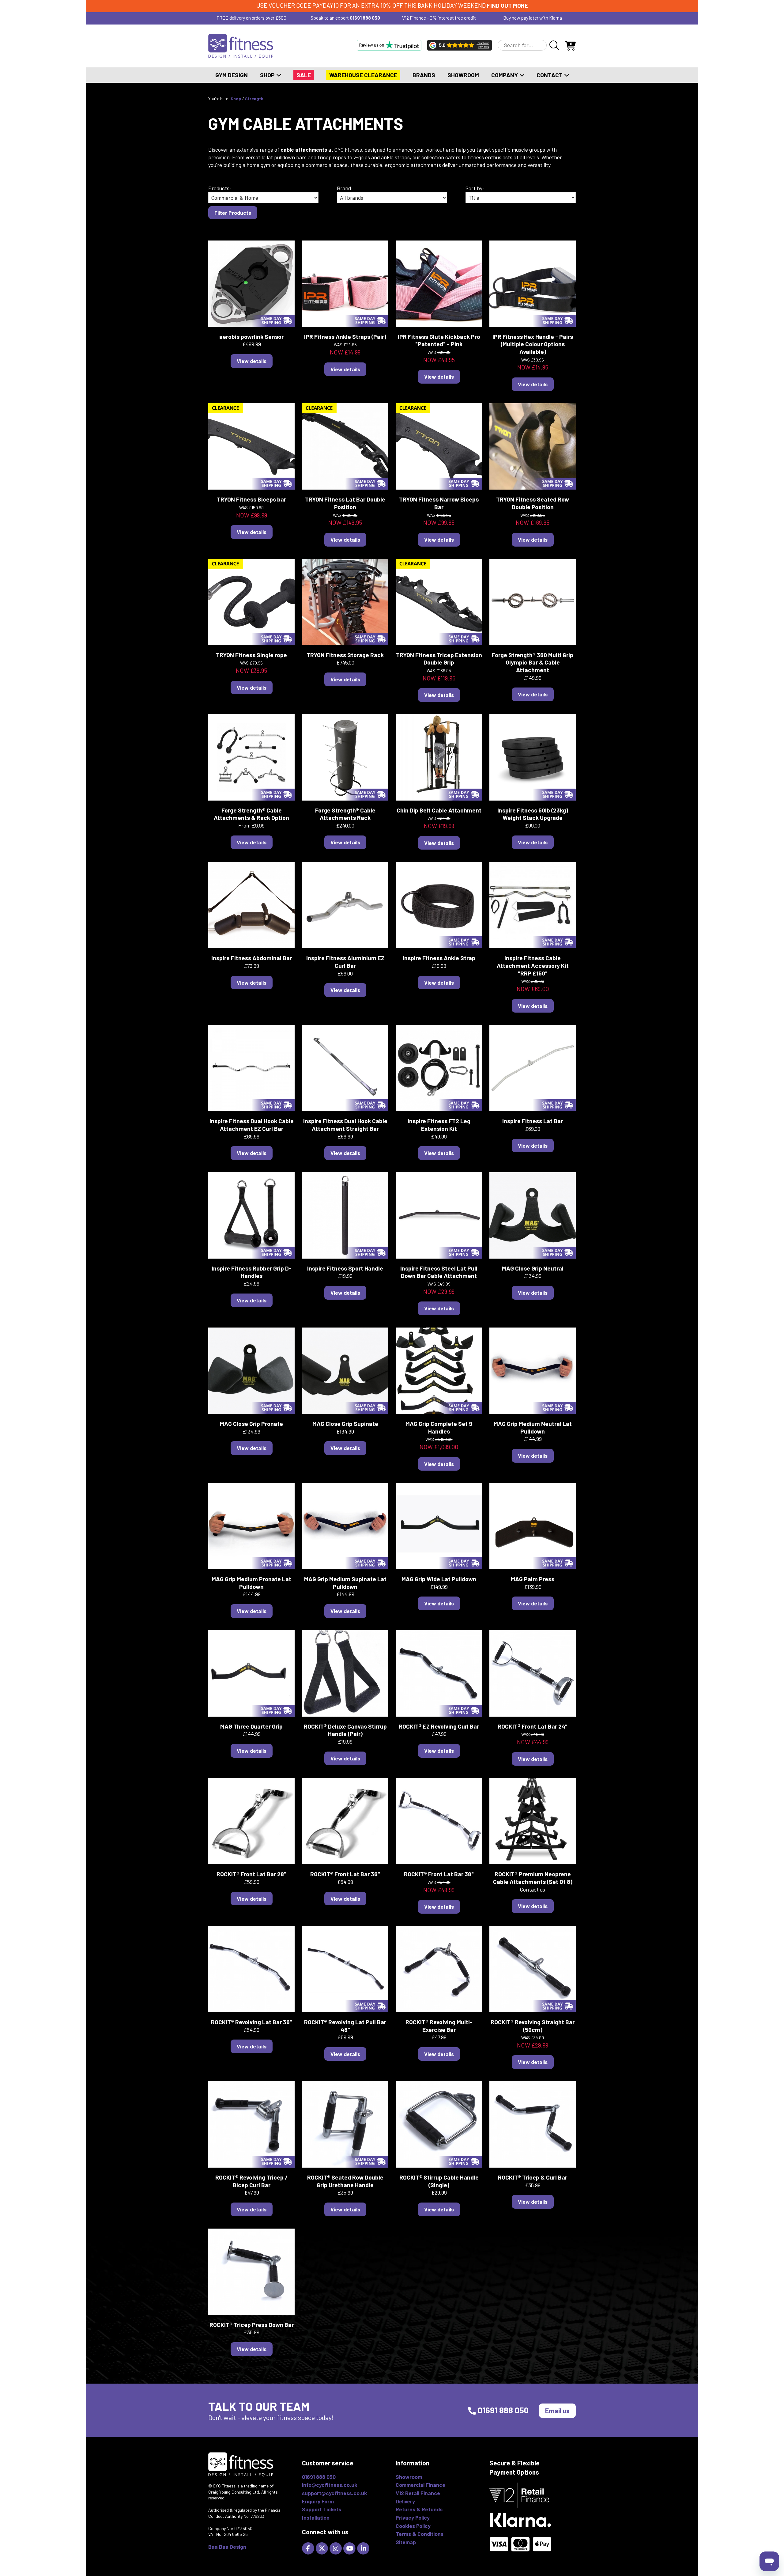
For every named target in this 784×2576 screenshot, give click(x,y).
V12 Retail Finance (418, 2493)
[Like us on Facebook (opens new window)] (309, 2548)
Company (505, 75)
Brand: (345, 188)
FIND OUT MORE (507, 5)
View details (252, 361)
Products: (220, 188)
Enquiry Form (318, 2501)
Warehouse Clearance (363, 75)
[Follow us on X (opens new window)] (323, 2548)
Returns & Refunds (419, 2509)
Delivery (405, 2501)
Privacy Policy (413, 2517)
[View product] (251, 283)
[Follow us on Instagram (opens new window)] (336, 2548)
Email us (557, 2411)
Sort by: (475, 188)
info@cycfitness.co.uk (330, 2485)
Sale (304, 75)
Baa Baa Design (227, 2547)
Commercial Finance (420, 2485)
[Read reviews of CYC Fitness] (460, 45)
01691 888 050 (365, 18)
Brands (424, 75)
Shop (268, 75)
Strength (254, 98)
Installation (316, 2517)
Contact (550, 75)
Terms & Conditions (420, 2534)
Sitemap (406, 2542)
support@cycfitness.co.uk (334, 2493)
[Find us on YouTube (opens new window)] (350, 2548)
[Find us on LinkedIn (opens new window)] (364, 2548)
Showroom (463, 75)
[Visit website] (389, 45)
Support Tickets (322, 2509)
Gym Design (232, 75)
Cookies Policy (413, 2526)
